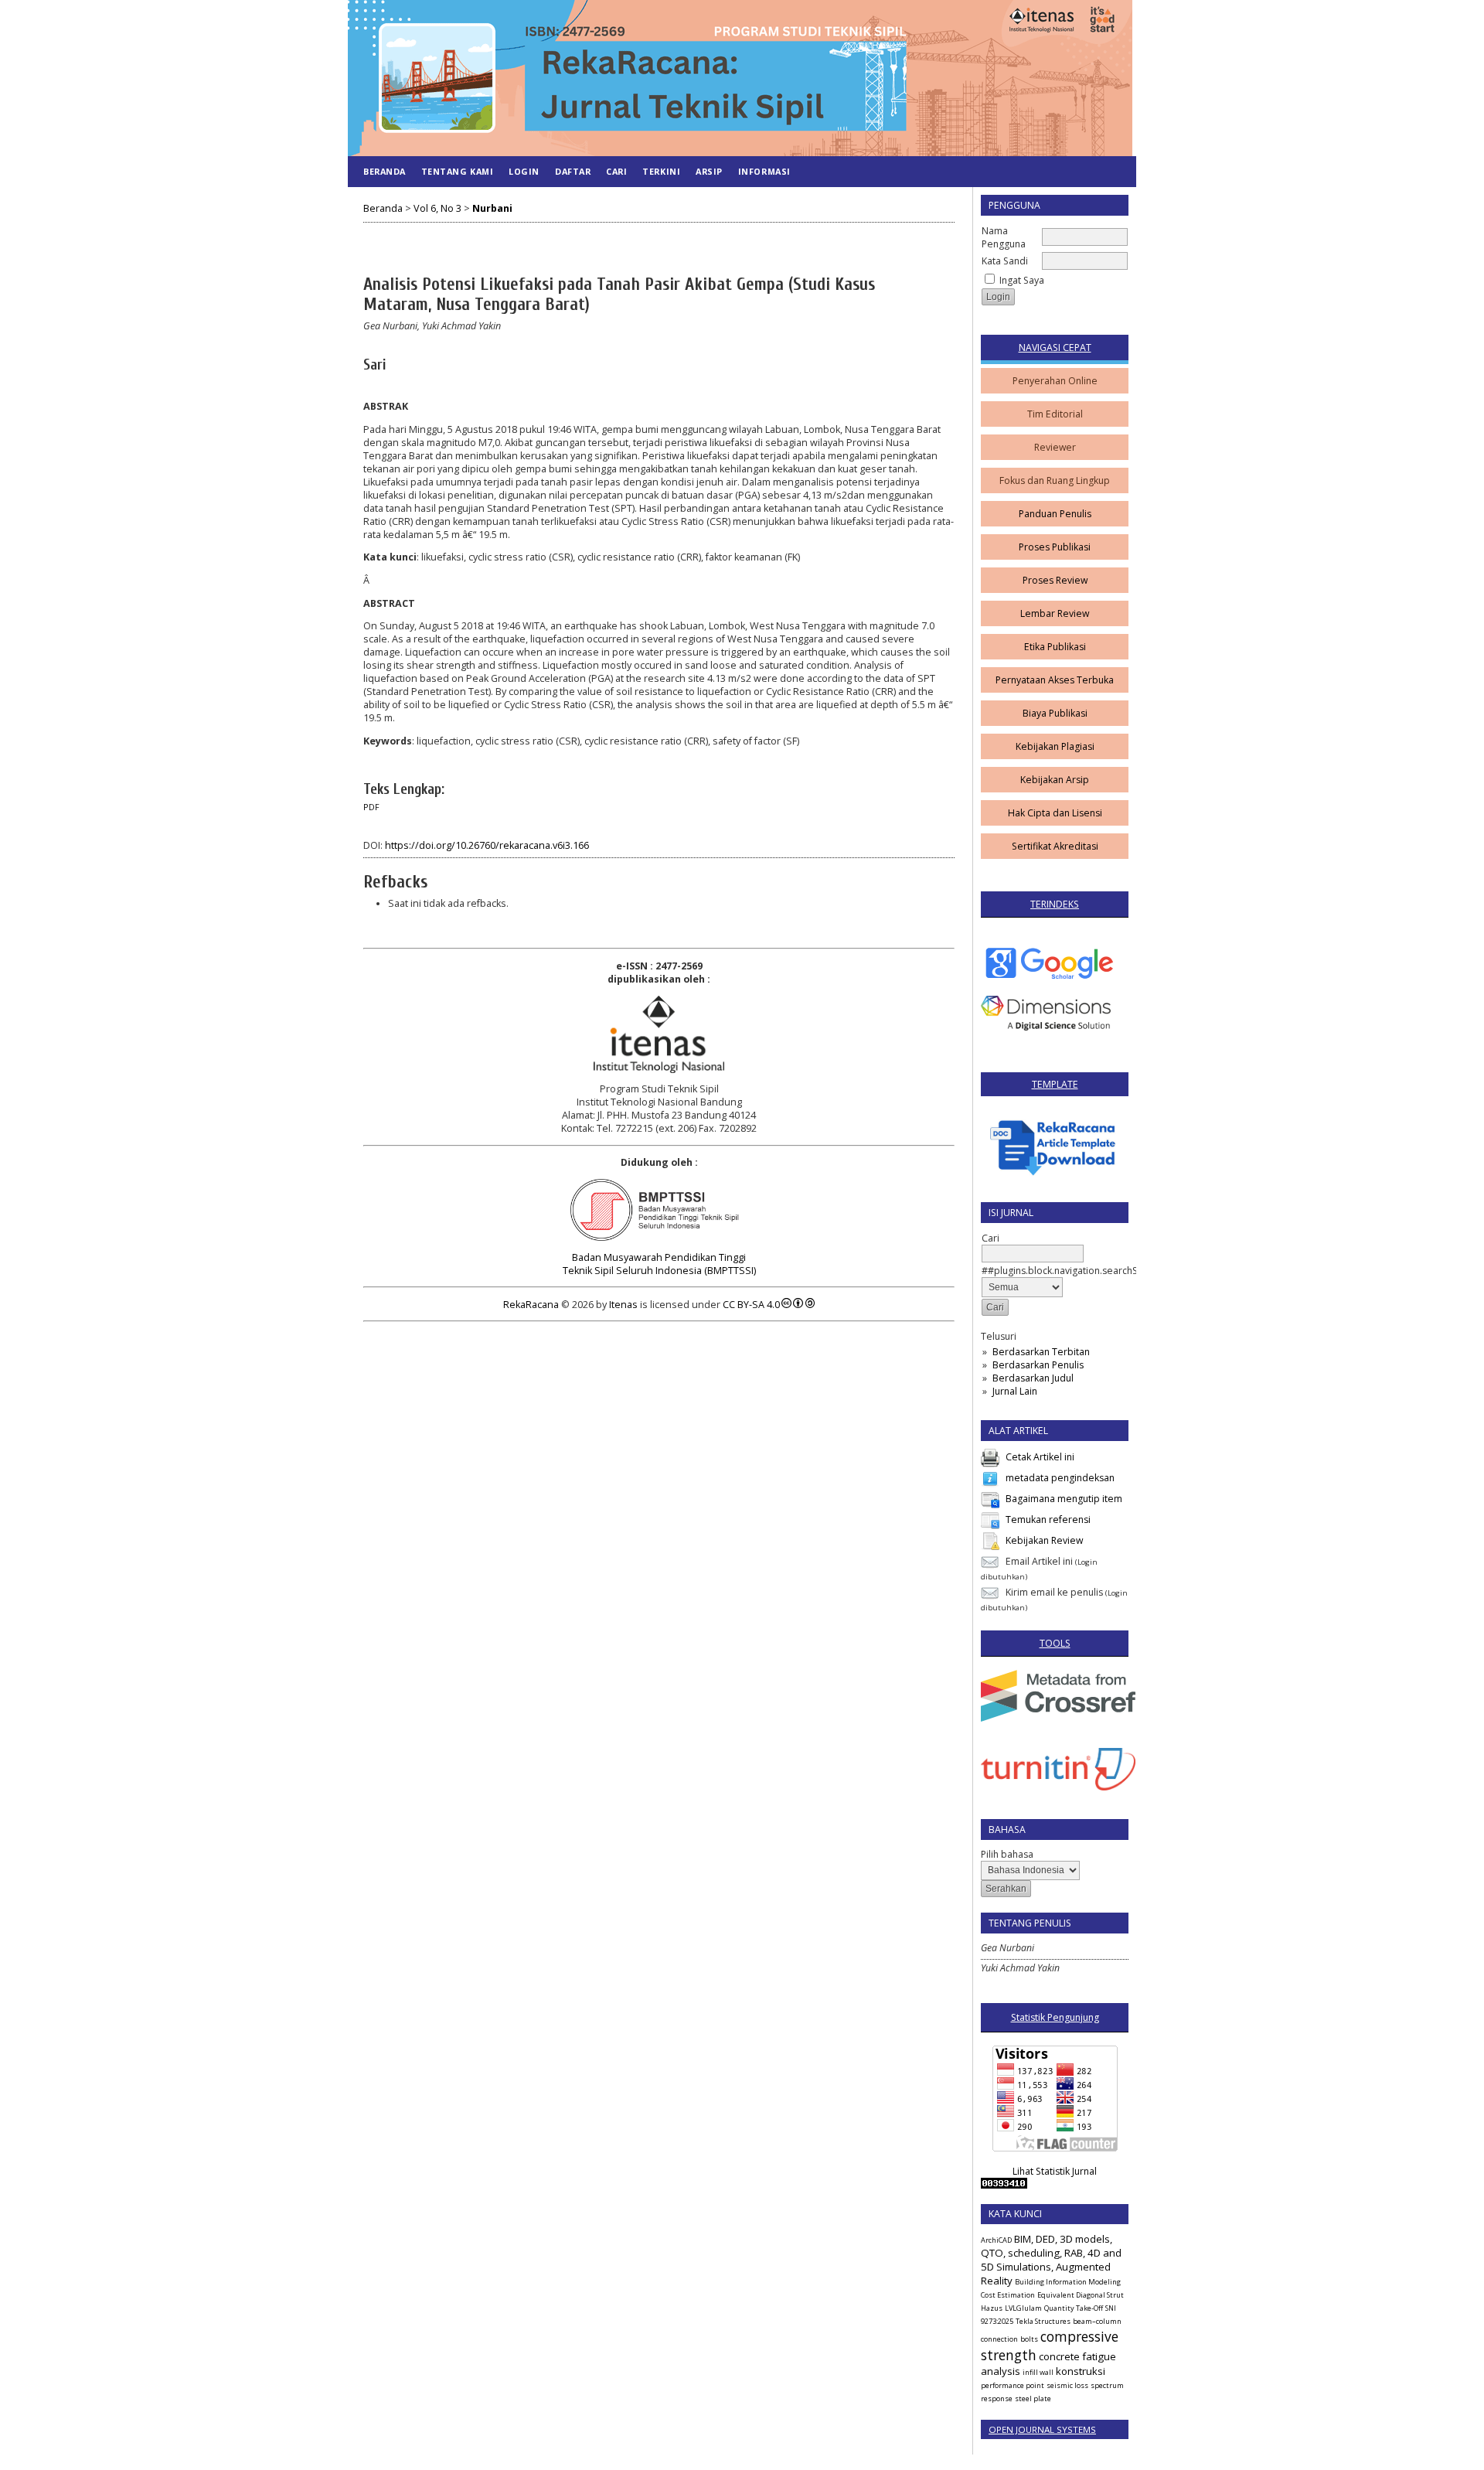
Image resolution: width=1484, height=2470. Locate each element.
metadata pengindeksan (1060, 1478)
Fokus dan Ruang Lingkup (1055, 480)
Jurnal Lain (1015, 1391)
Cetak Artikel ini (1040, 1457)
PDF (371, 807)
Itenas (623, 1305)
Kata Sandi (1005, 261)
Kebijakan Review (1044, 1540)
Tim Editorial (1055, 414)
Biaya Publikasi (1055, 713)
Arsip (709, 171)
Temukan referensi (1048, 1519)
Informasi (764, 171)
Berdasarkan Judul (1033, 1378)
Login (524, 171)
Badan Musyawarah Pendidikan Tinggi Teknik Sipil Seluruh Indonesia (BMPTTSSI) (659, 1264)
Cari (616, 171)
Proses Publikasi (1055, 547)
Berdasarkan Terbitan (1041, 1352)
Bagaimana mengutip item (1064, 1499)
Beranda (385, 171)
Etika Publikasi (1055, 647)
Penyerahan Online (1055, 381)
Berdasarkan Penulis (1038, 1365)
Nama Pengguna (1004, 237)
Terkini (661, 171)
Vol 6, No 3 (437, 208)
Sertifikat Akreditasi (1055, 846)
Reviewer (1055, 447)
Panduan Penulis (1055, 514)
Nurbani (492, 208)
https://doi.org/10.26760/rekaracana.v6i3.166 (487, 845)
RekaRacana (531, 1305)
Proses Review (1055, 580)
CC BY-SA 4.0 (751, 1305)
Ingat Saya (1022, 280)
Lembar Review (1055, 613)
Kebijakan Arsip (1055, 780)
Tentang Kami (457, 171)
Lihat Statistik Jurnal (1055, 2171)
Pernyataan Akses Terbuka (1055, 680)
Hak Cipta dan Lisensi (1055, 813)
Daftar (573, 171)
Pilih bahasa (1007, 1854)
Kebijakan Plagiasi (1055, 746)
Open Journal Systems (1042, 2429)
